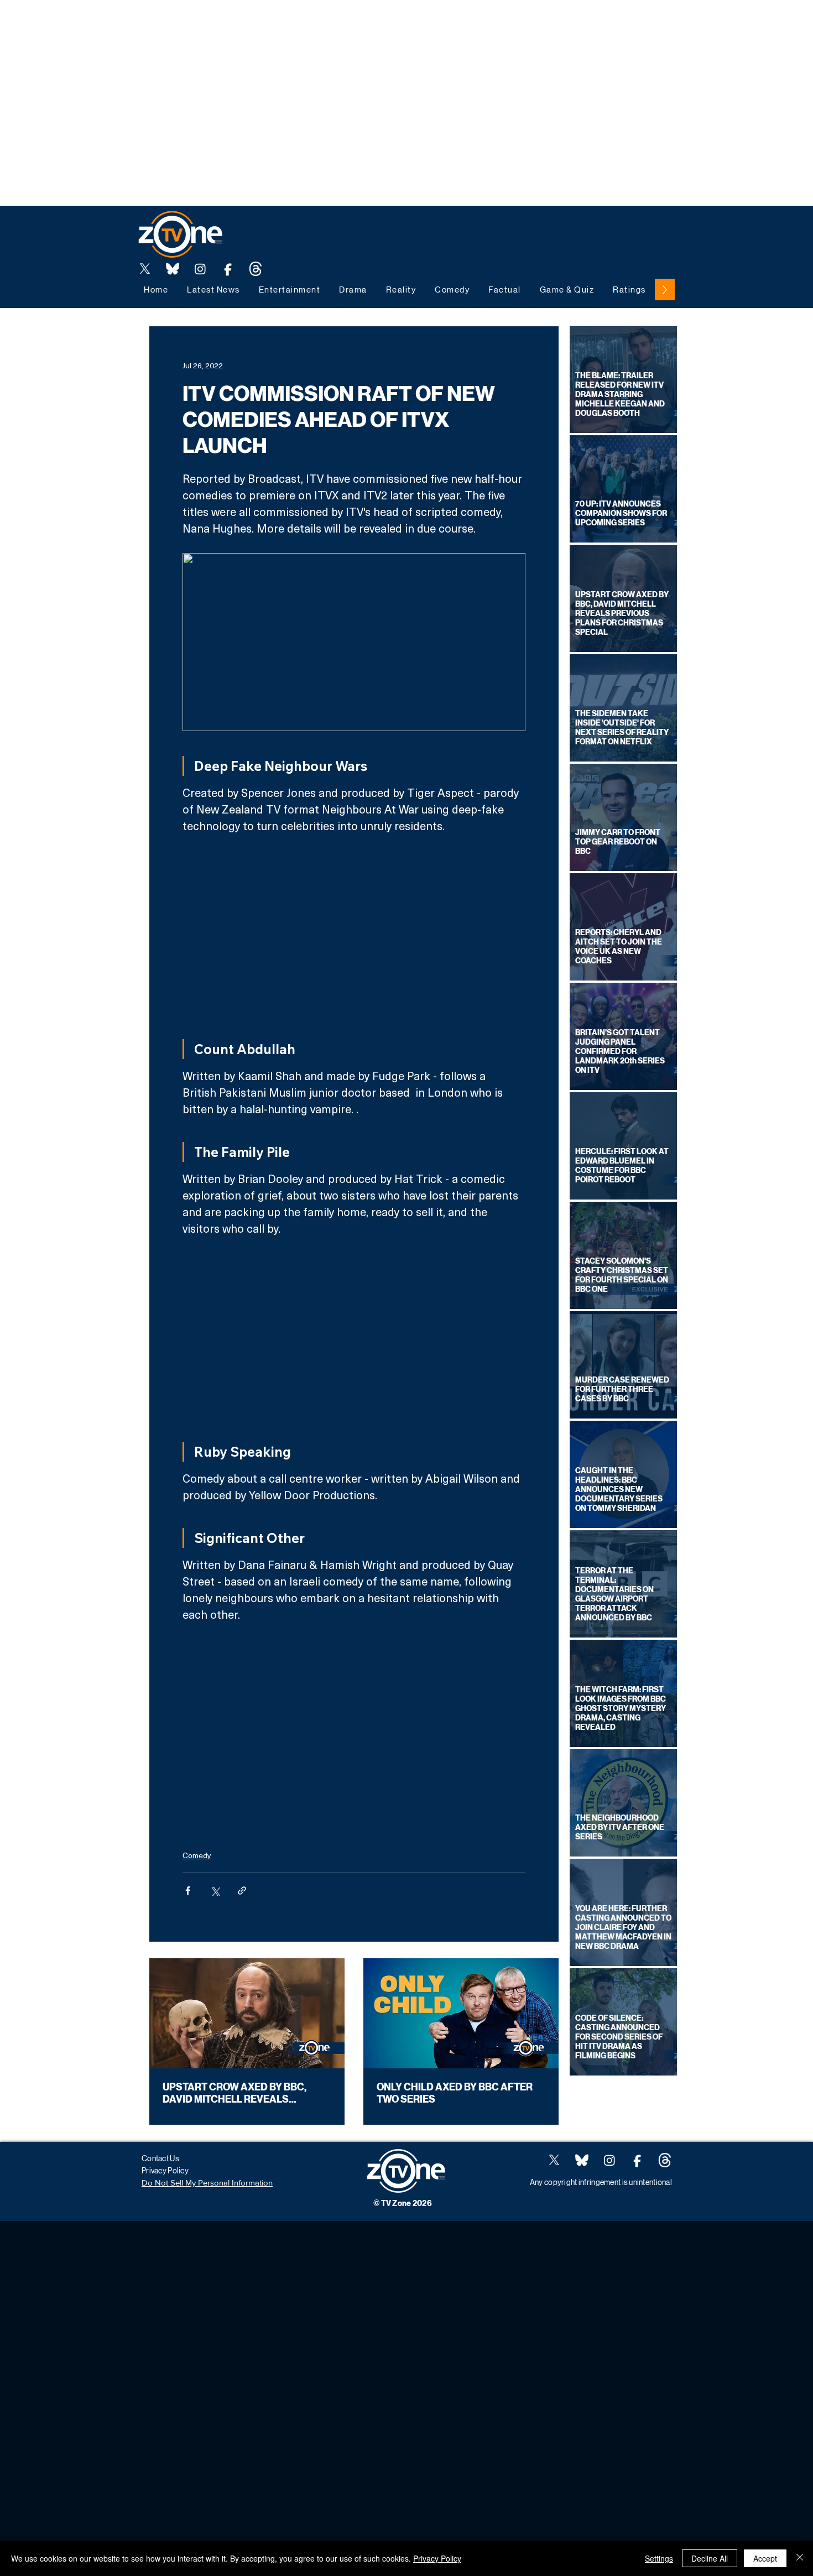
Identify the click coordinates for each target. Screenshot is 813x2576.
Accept (765, 2558)
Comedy (197, 1855)
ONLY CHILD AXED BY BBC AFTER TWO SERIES (455, 2093)
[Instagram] (200, 269)
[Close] (800, 2558)
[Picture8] (173, 269)
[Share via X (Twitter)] (215, 1891)
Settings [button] (659, 2558)
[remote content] (354, 932)
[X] (145, 269)
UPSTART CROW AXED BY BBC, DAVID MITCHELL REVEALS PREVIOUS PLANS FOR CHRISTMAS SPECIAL (246, 2093)
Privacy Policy (437, 2558)
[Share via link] (242, 1891)
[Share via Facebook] (188, 1891)
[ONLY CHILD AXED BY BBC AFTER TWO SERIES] (461, 2013)
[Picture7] (228, 269)
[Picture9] (256, 269)
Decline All (710, 2558)
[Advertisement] (201, 25)
